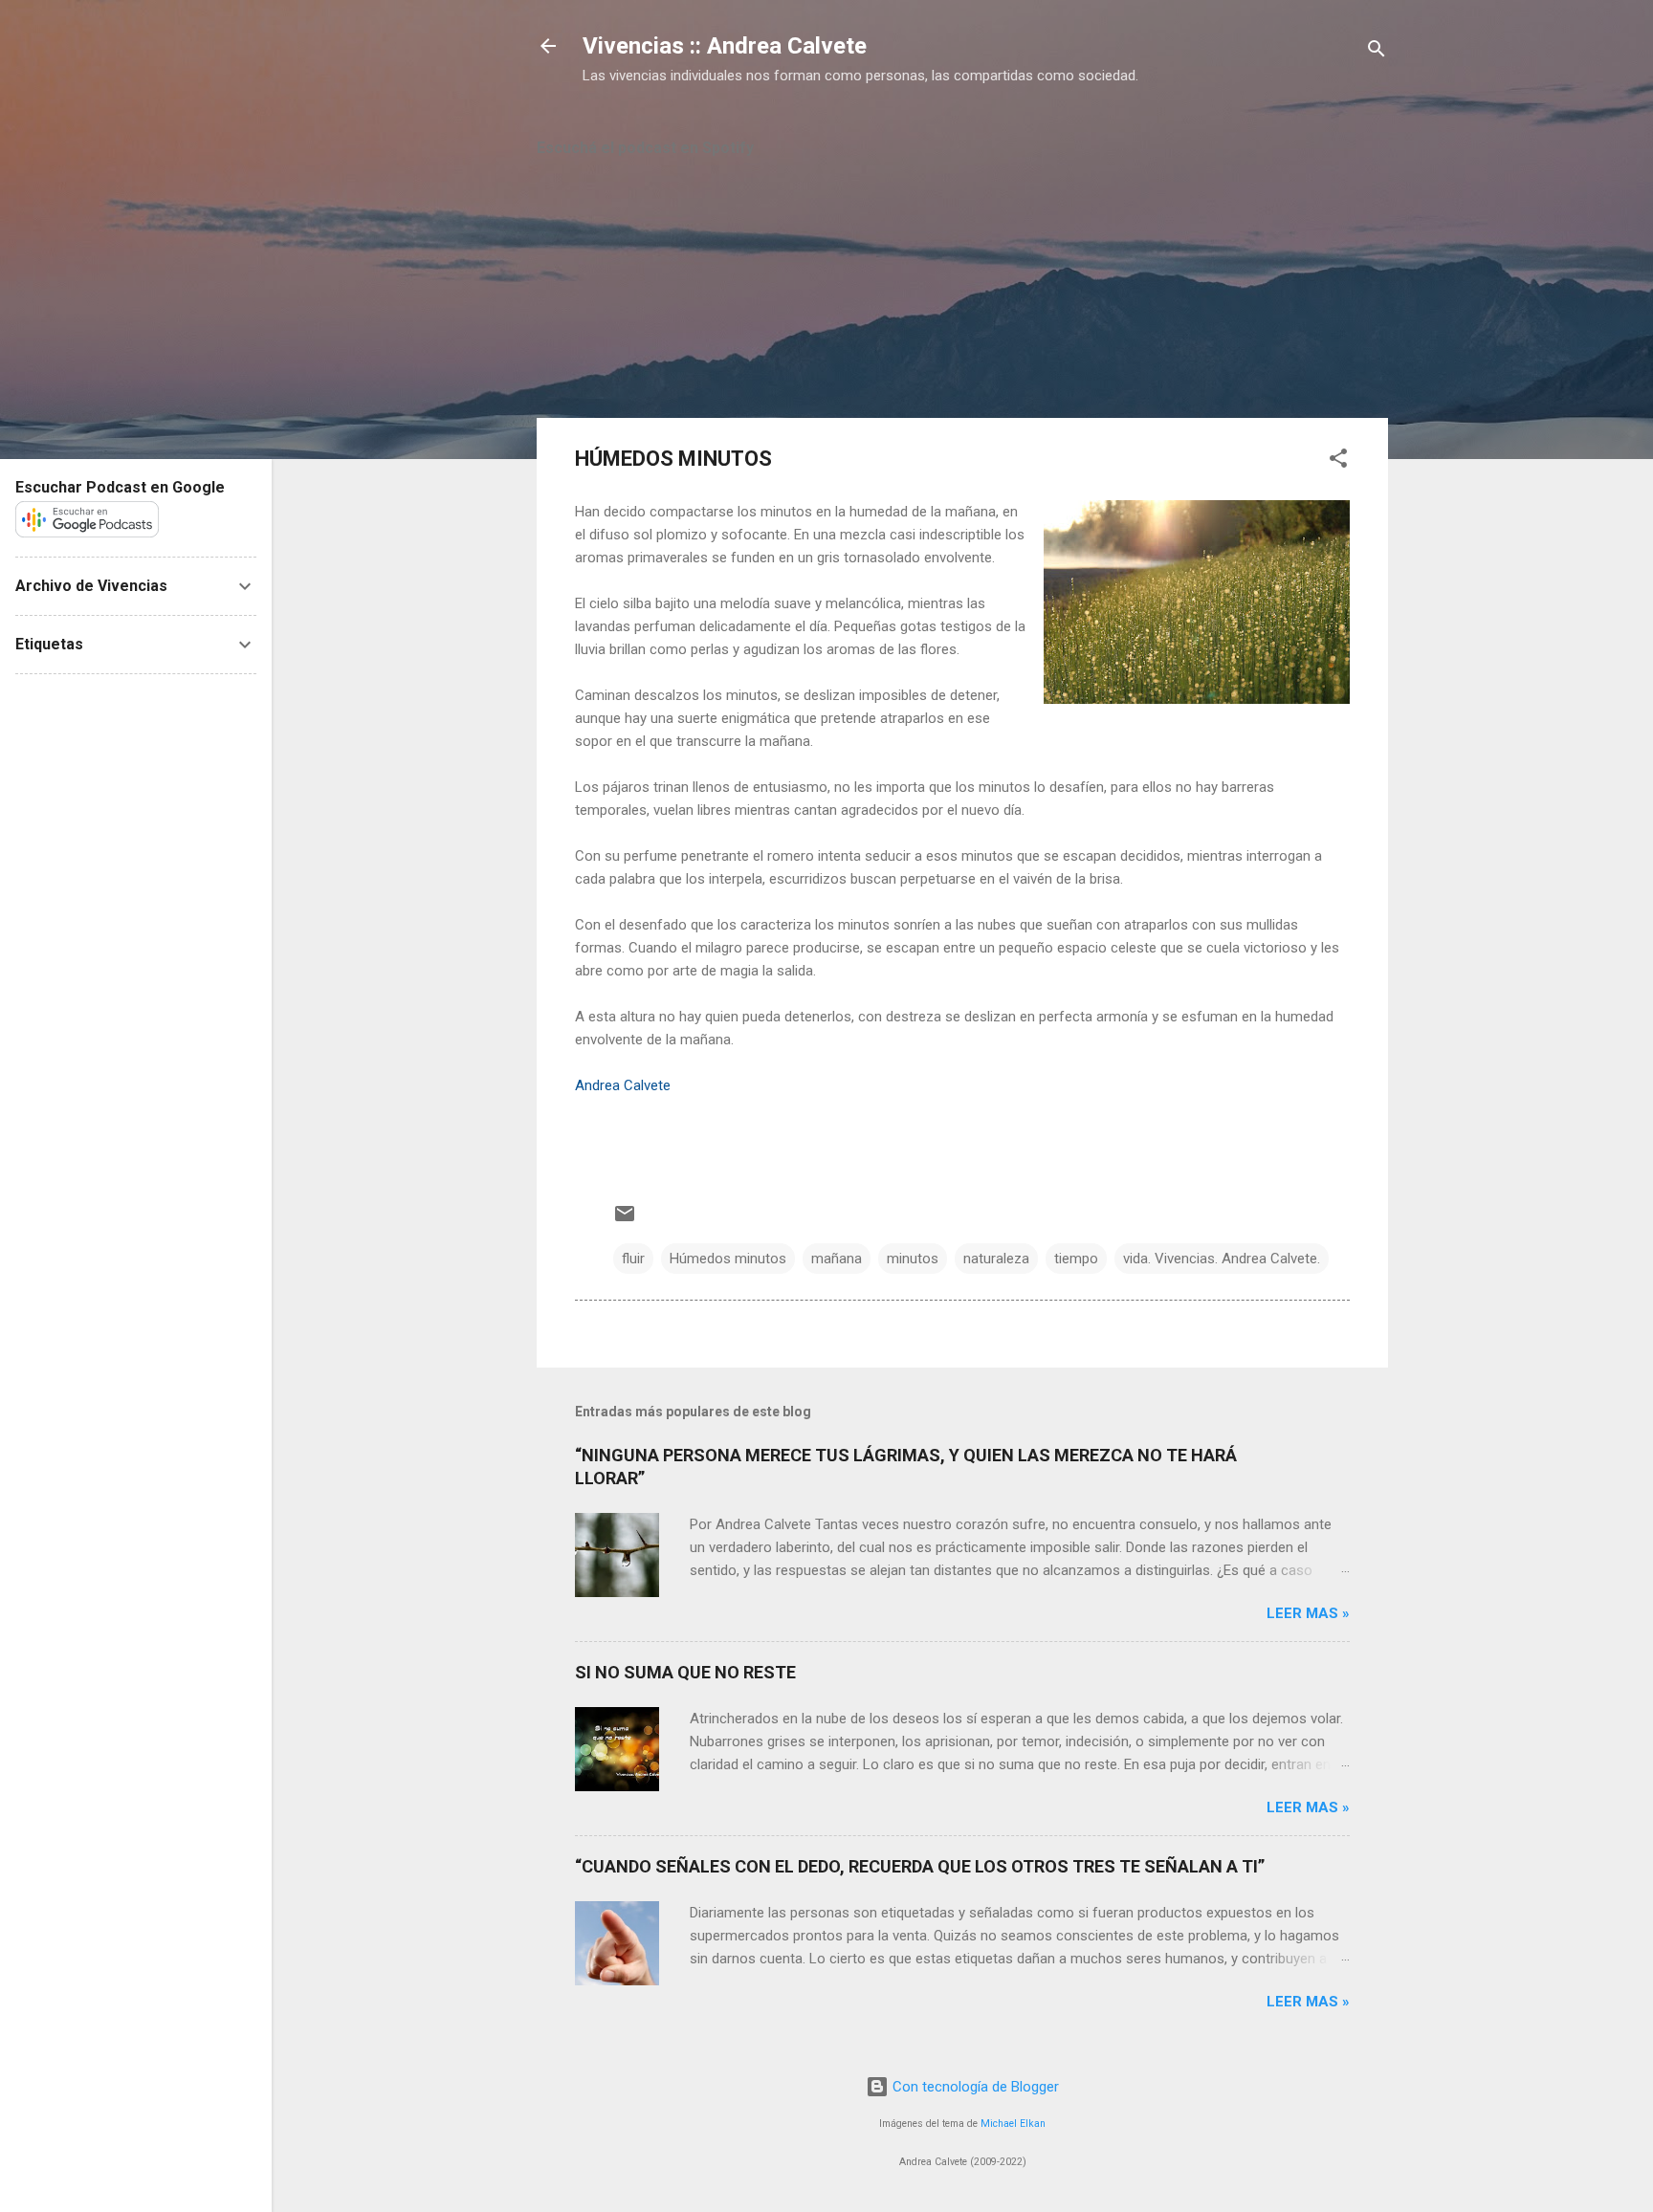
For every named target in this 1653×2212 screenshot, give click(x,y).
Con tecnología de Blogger (974, 2087)
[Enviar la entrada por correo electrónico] (625, 1220)
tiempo (1076, 1259)
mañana (837, 1259)
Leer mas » (1308, 1613)
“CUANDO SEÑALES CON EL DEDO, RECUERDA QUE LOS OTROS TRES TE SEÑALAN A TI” (920, 1866)
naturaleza (996, 1259)
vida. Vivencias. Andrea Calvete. (1222, 1259)
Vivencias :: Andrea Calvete (725, 46)
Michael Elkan (1013, 2124)
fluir (633, 1259)
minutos (913, 1259)
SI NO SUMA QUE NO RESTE (685, 1672)
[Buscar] (1377, 52)
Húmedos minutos (728, 1259)
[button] (1338, 461)
